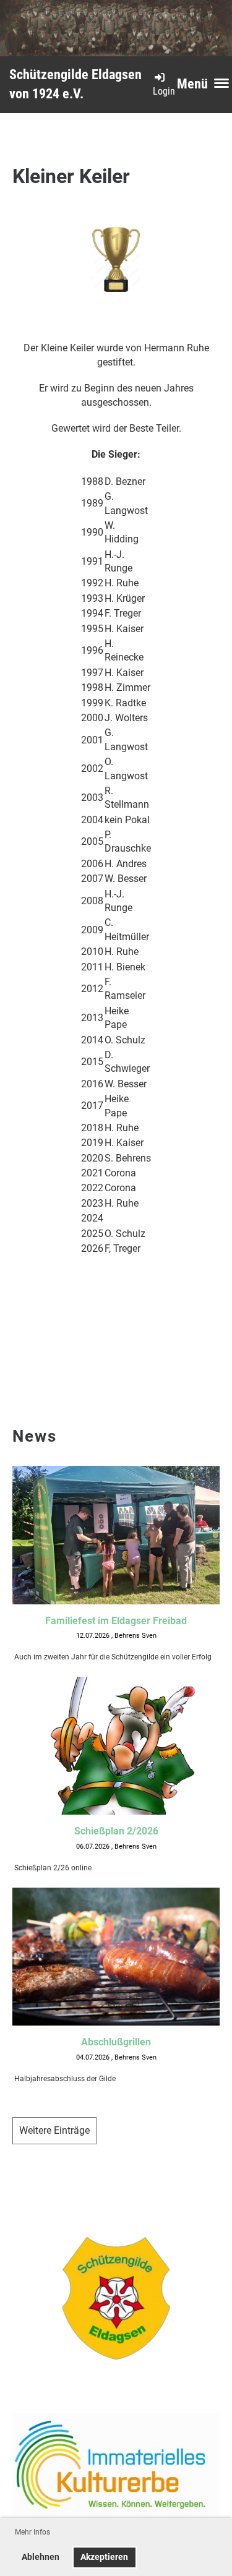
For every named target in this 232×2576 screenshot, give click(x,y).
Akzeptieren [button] (104, 2557)
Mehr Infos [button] (32, 2532)
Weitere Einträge (54, 2130)
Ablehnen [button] (41, 2557)
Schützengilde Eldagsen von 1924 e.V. (75, 84)
